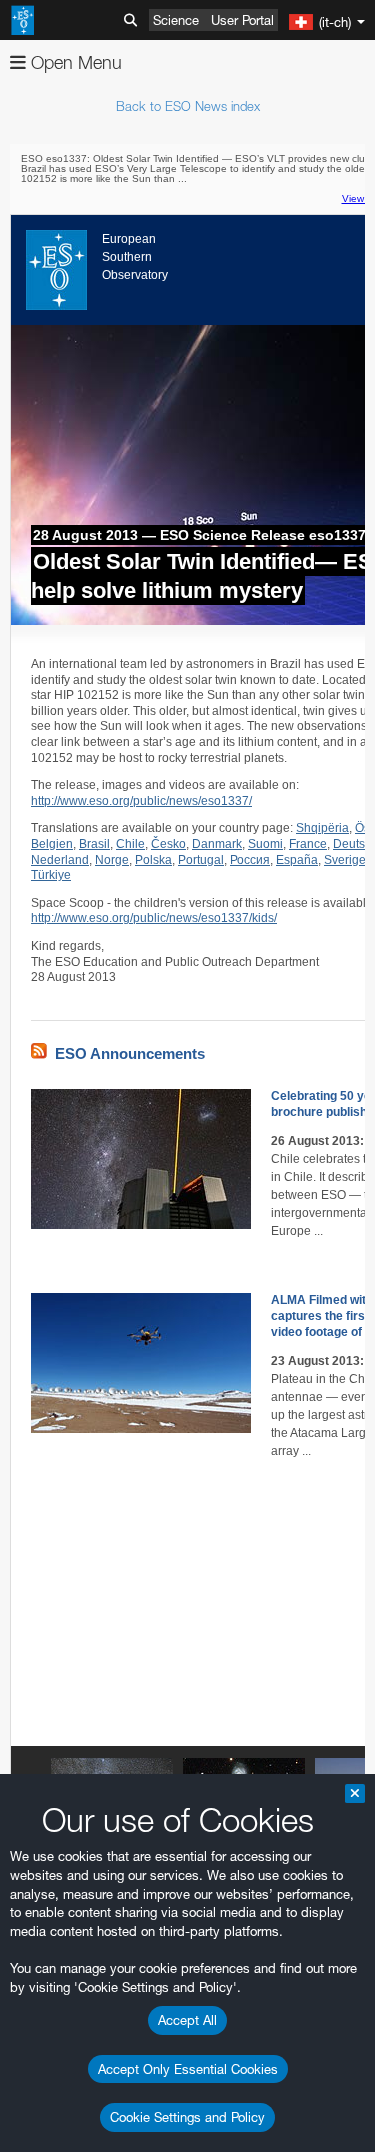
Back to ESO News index (188, 106)
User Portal (242, 20)
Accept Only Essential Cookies (188, 2069)
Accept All (187, 2020)
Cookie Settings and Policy (187, 2117)
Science (176, 20)
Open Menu (74, 62)
